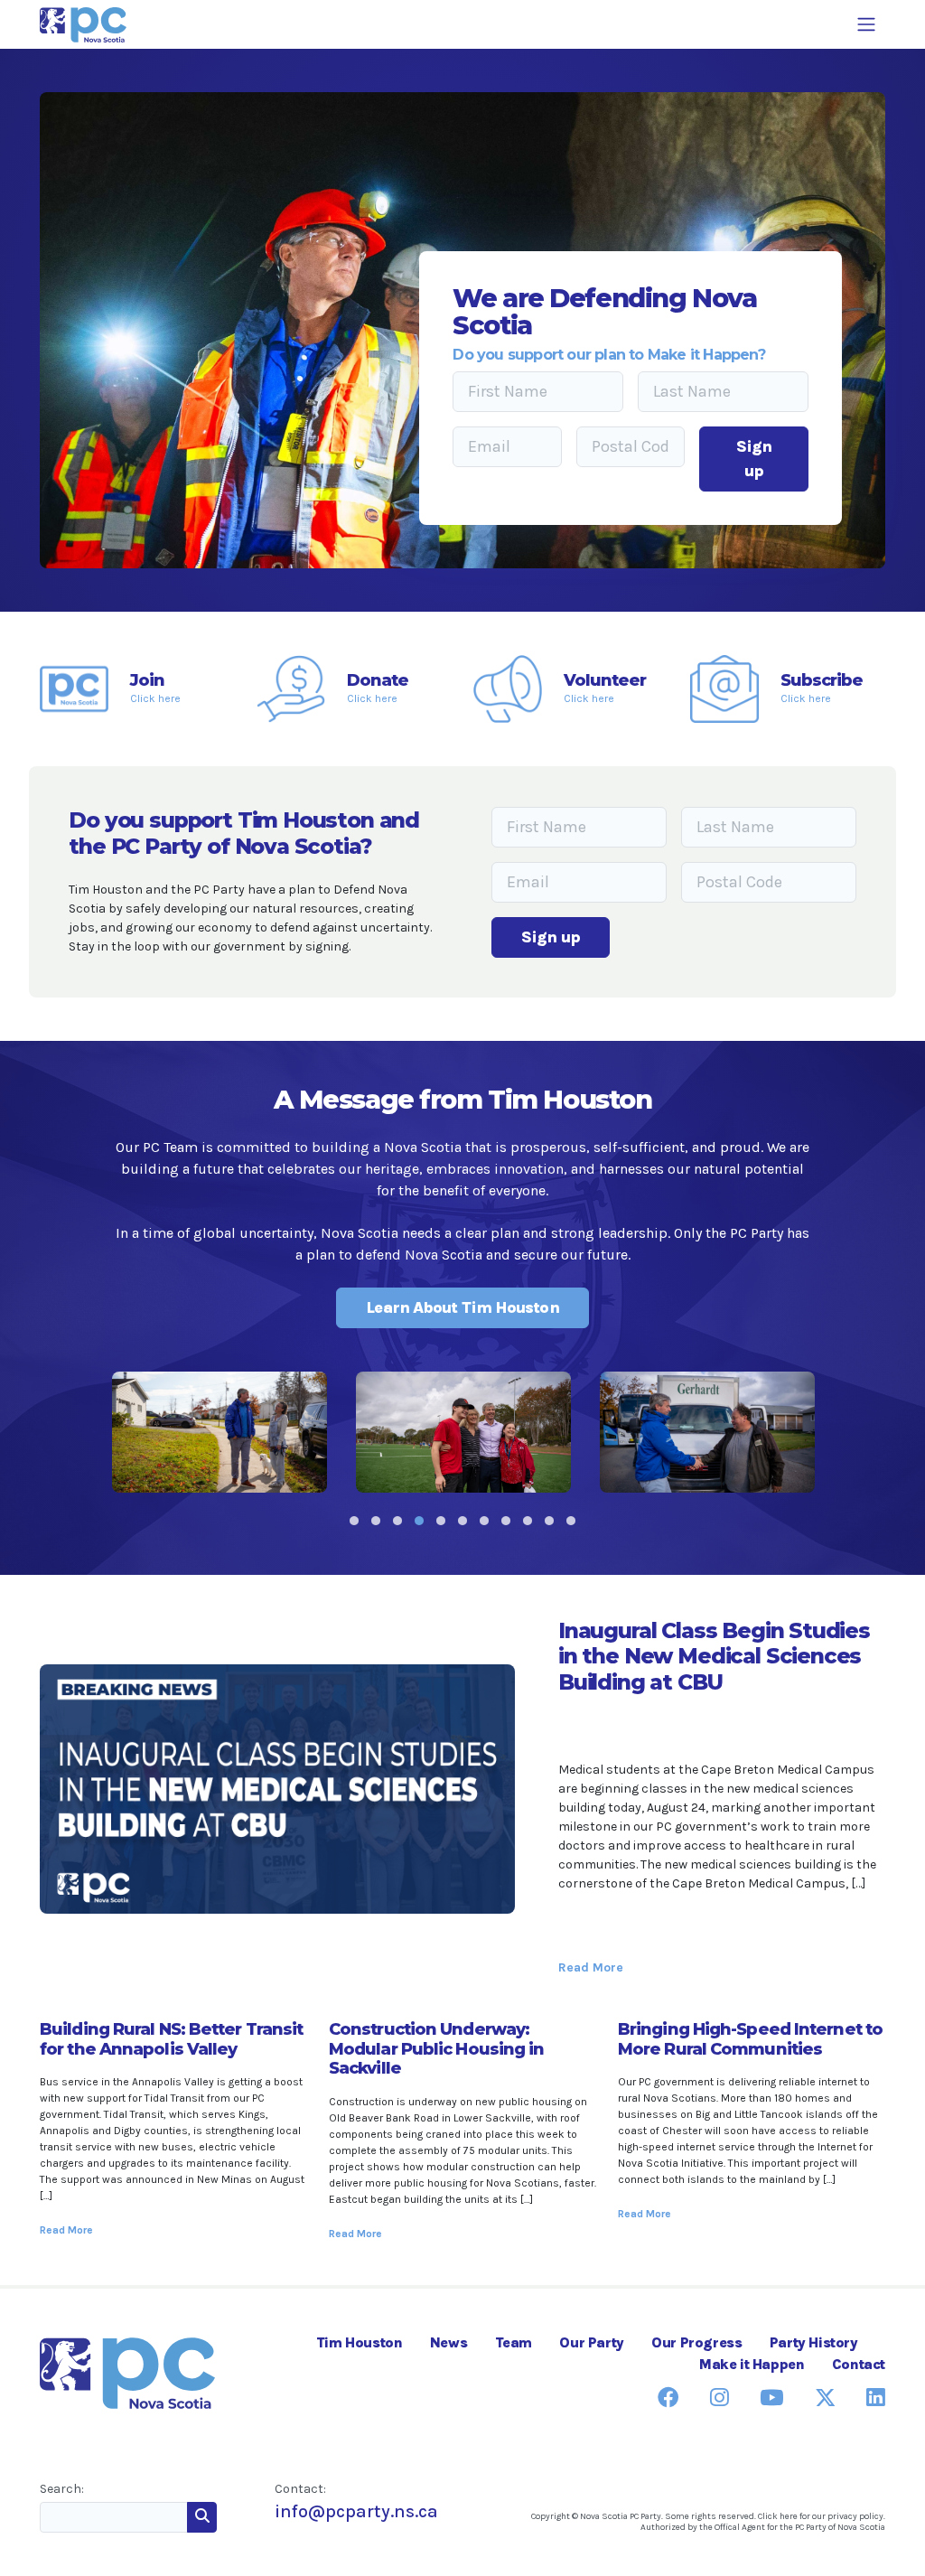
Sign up (754, 459)
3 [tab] (397, 1521)
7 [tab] (484, 1521)
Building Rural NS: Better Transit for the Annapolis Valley (171, 2039)
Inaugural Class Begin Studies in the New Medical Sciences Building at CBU (714, 1656)
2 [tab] (376, 1521)
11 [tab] (571, 1521)
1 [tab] (354, 1521)
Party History (814, 2342)
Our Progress (696, 2342)
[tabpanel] (220, 1432)
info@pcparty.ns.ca (356, 2511)
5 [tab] (441, 1521)
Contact (859, 2364)
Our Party (591, 2342)
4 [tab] (419, 1521)
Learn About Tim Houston (462, 1307)
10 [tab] (549, 1521)
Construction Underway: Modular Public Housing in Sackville (437, 2049)
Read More (591, 1967)
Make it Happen (752, 2364)
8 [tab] (506, 1521)
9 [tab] (528, 1521)
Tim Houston (360, 2342)
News (448, 2342)
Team (514, 2342)
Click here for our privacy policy (821, 2516)
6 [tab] (462, 1521)
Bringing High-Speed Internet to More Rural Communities (750, 2039)
